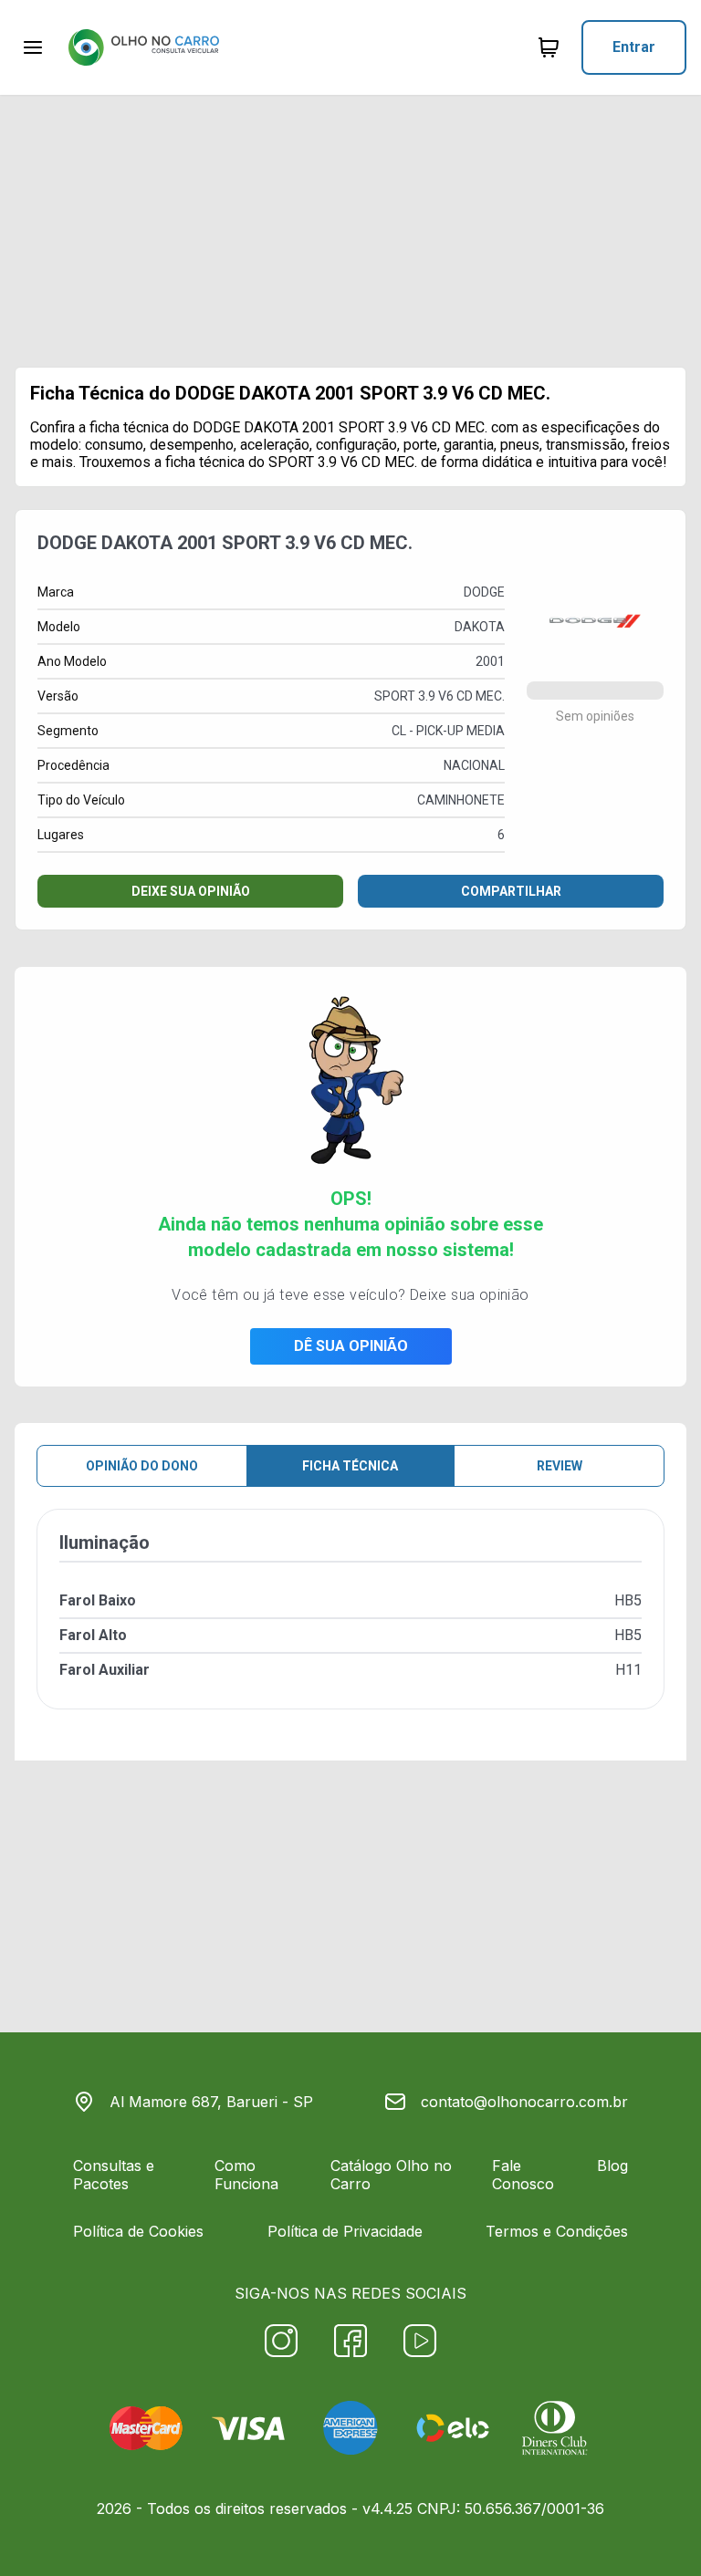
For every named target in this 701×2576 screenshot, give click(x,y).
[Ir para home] (143, 47)
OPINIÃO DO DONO (142, 1466)
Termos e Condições (557, 2231)
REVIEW (560, 1466)
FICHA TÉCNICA (350, 1466)
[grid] (350, 1624)
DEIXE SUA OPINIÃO (191, 891)
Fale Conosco (523, 2175)
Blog (612, 2166)
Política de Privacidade (345, 2231)
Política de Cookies (138, 2231)
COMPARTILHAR (511, 891)
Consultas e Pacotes (114, 2175)
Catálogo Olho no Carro (391, 2175)
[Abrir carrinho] (33, 47)
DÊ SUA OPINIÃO (351, 1346)
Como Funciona (246, 2175)
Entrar (634, 47)
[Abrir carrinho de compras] (549, 47)
